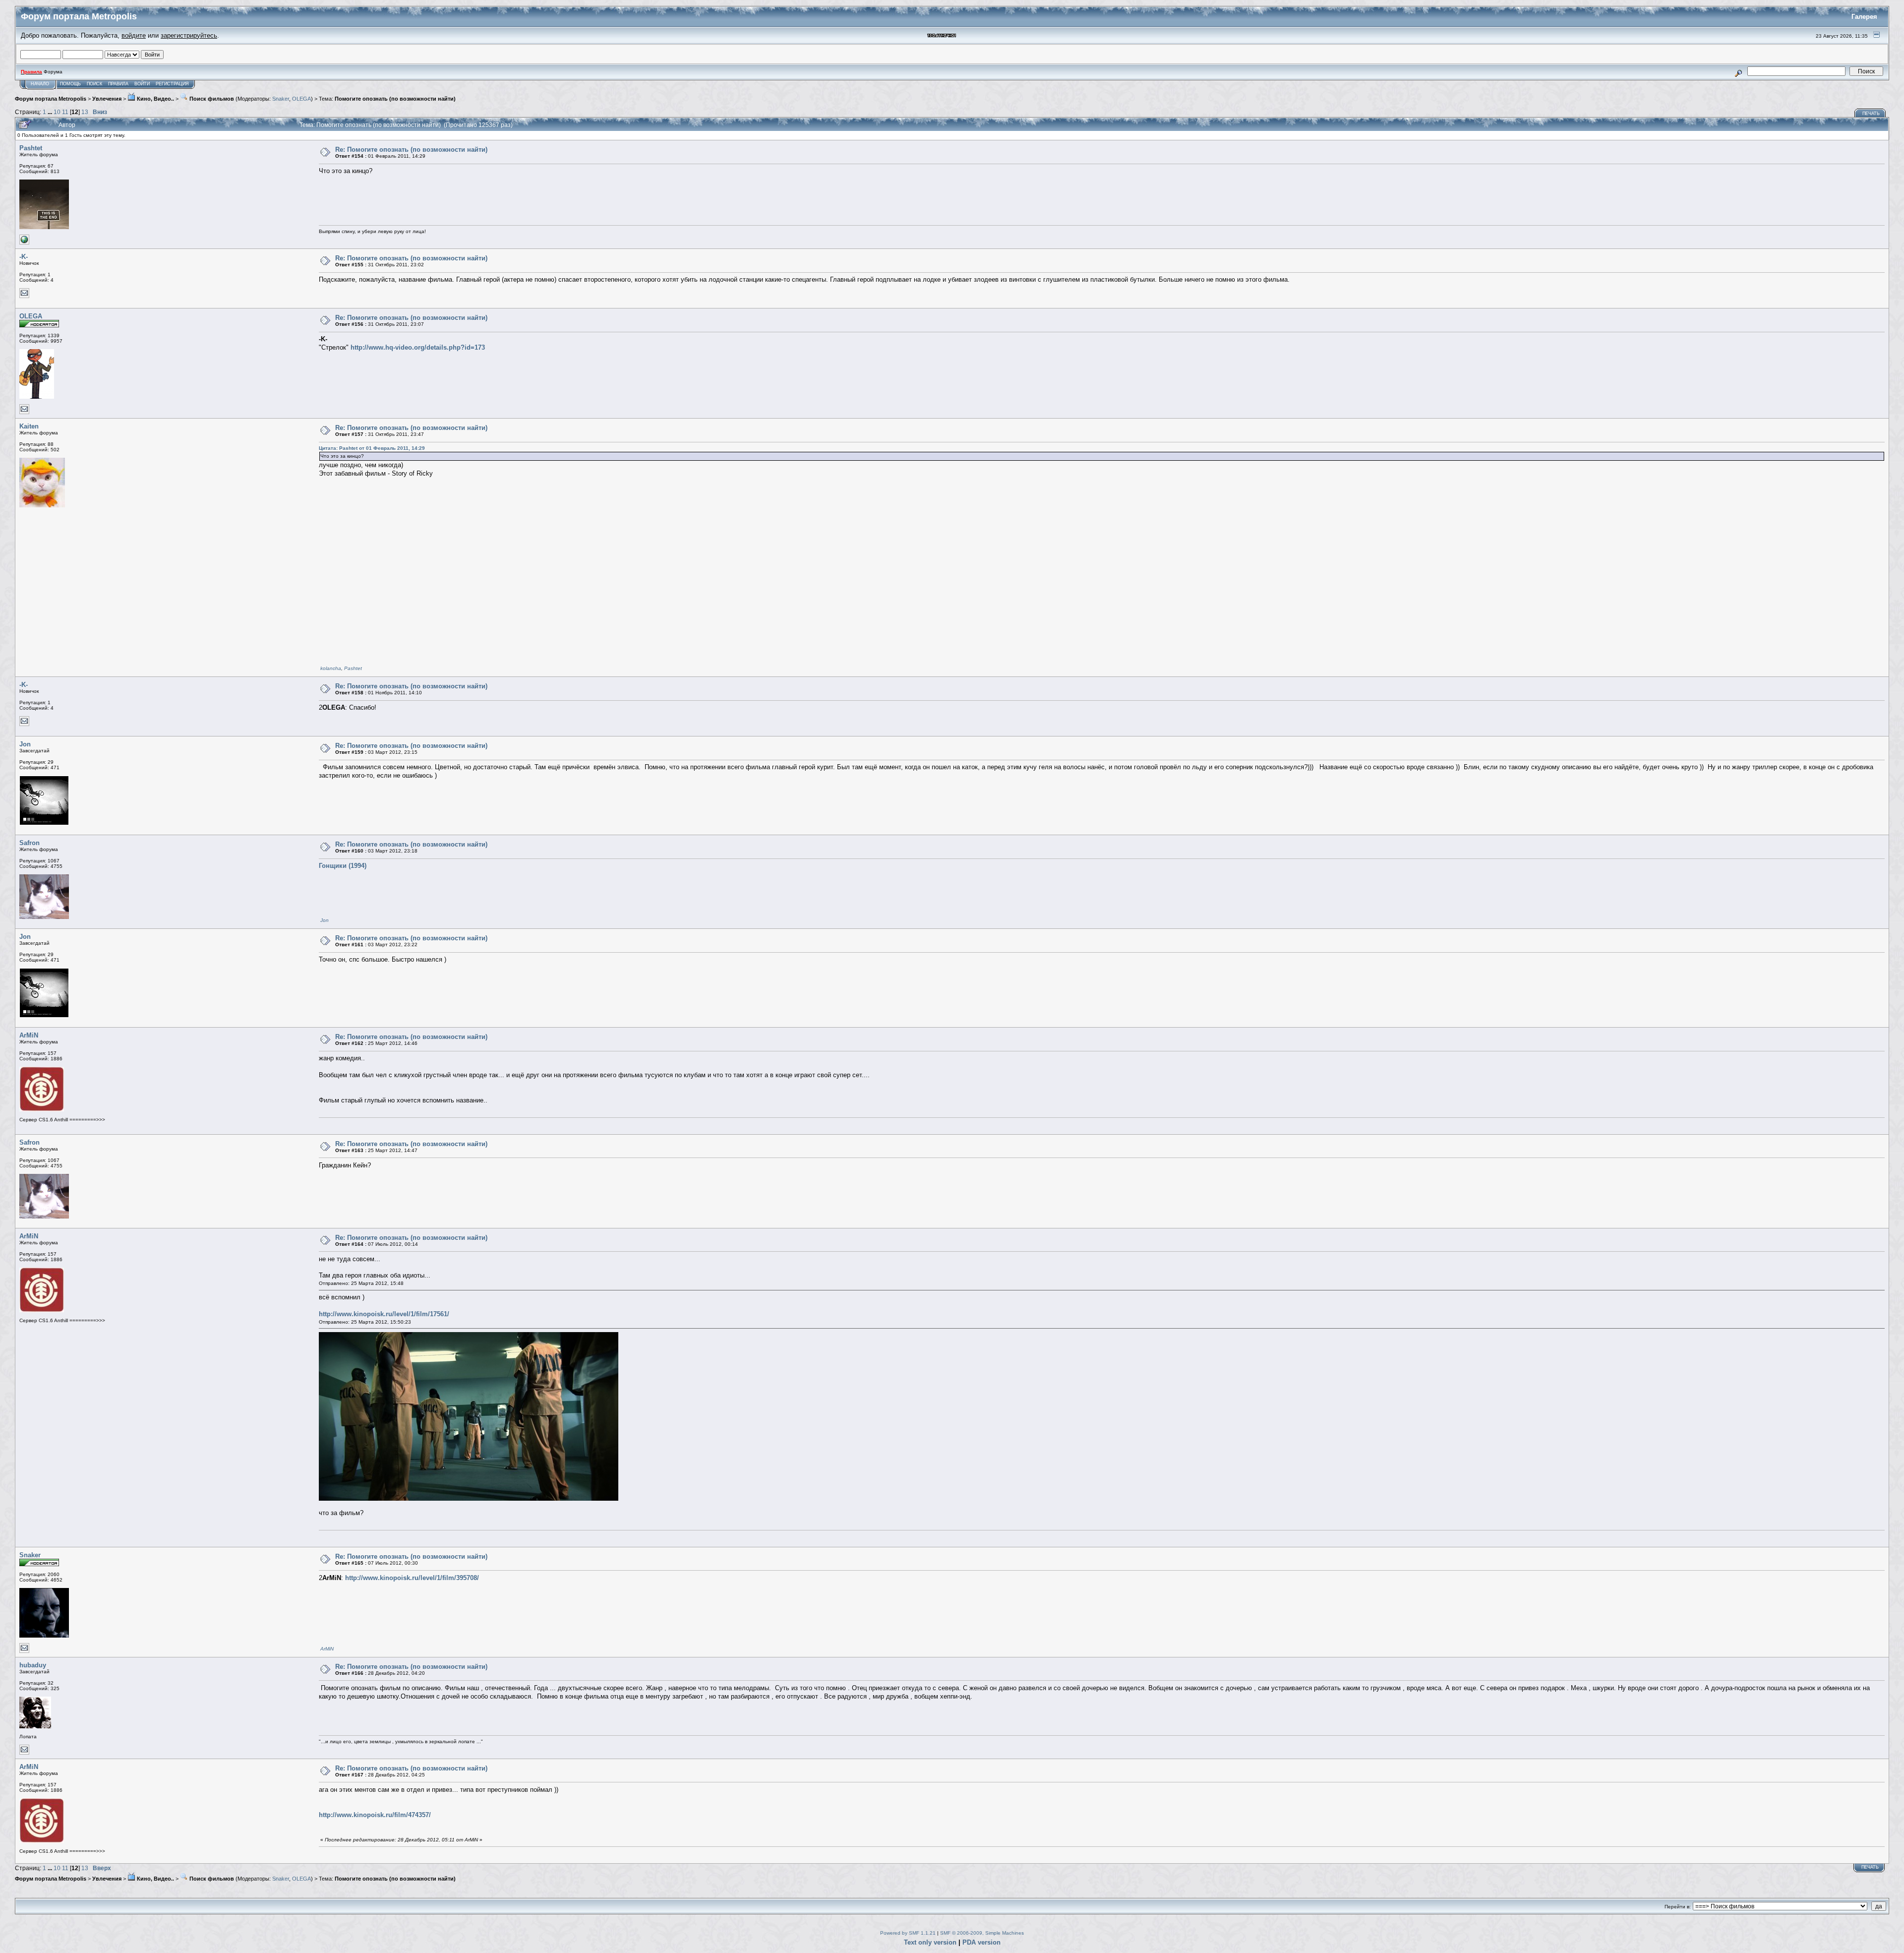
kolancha (331, 668)
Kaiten (29, 426)
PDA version (982, 1942)
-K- (24, 257)
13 (85, 112)
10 (57, 112)
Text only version (930, 1942)
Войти (142, 84)
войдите (134, 35)
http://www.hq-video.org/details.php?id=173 (418, 347)
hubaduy (33, 1665)
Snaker (281, 99)
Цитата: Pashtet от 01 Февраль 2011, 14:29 (372, 448)
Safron (30, 843)
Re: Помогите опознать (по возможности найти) (411, 150)
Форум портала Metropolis (51, 99)
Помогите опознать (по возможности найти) (395, 99)
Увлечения (107, 99)
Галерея (1864, 17)
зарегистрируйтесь (189, 35)
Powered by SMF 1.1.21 (908, 1933)
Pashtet (31, 148)
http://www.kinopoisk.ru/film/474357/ (375, 1815)
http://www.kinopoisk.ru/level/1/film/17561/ (384, 1314)
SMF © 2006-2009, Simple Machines (982, 1933)
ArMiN (29, 1035)
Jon (25, 744)
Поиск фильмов (211, 99)
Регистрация (172, 84)
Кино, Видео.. (155, 99)
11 (65, 112)
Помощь (70, 84)
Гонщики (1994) (343, 866)
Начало (40, 84)
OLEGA (301, 99)
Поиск (94, 84)
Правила (118, 84)
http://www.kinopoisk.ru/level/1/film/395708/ (412, 1578)
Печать (1871, 114)
